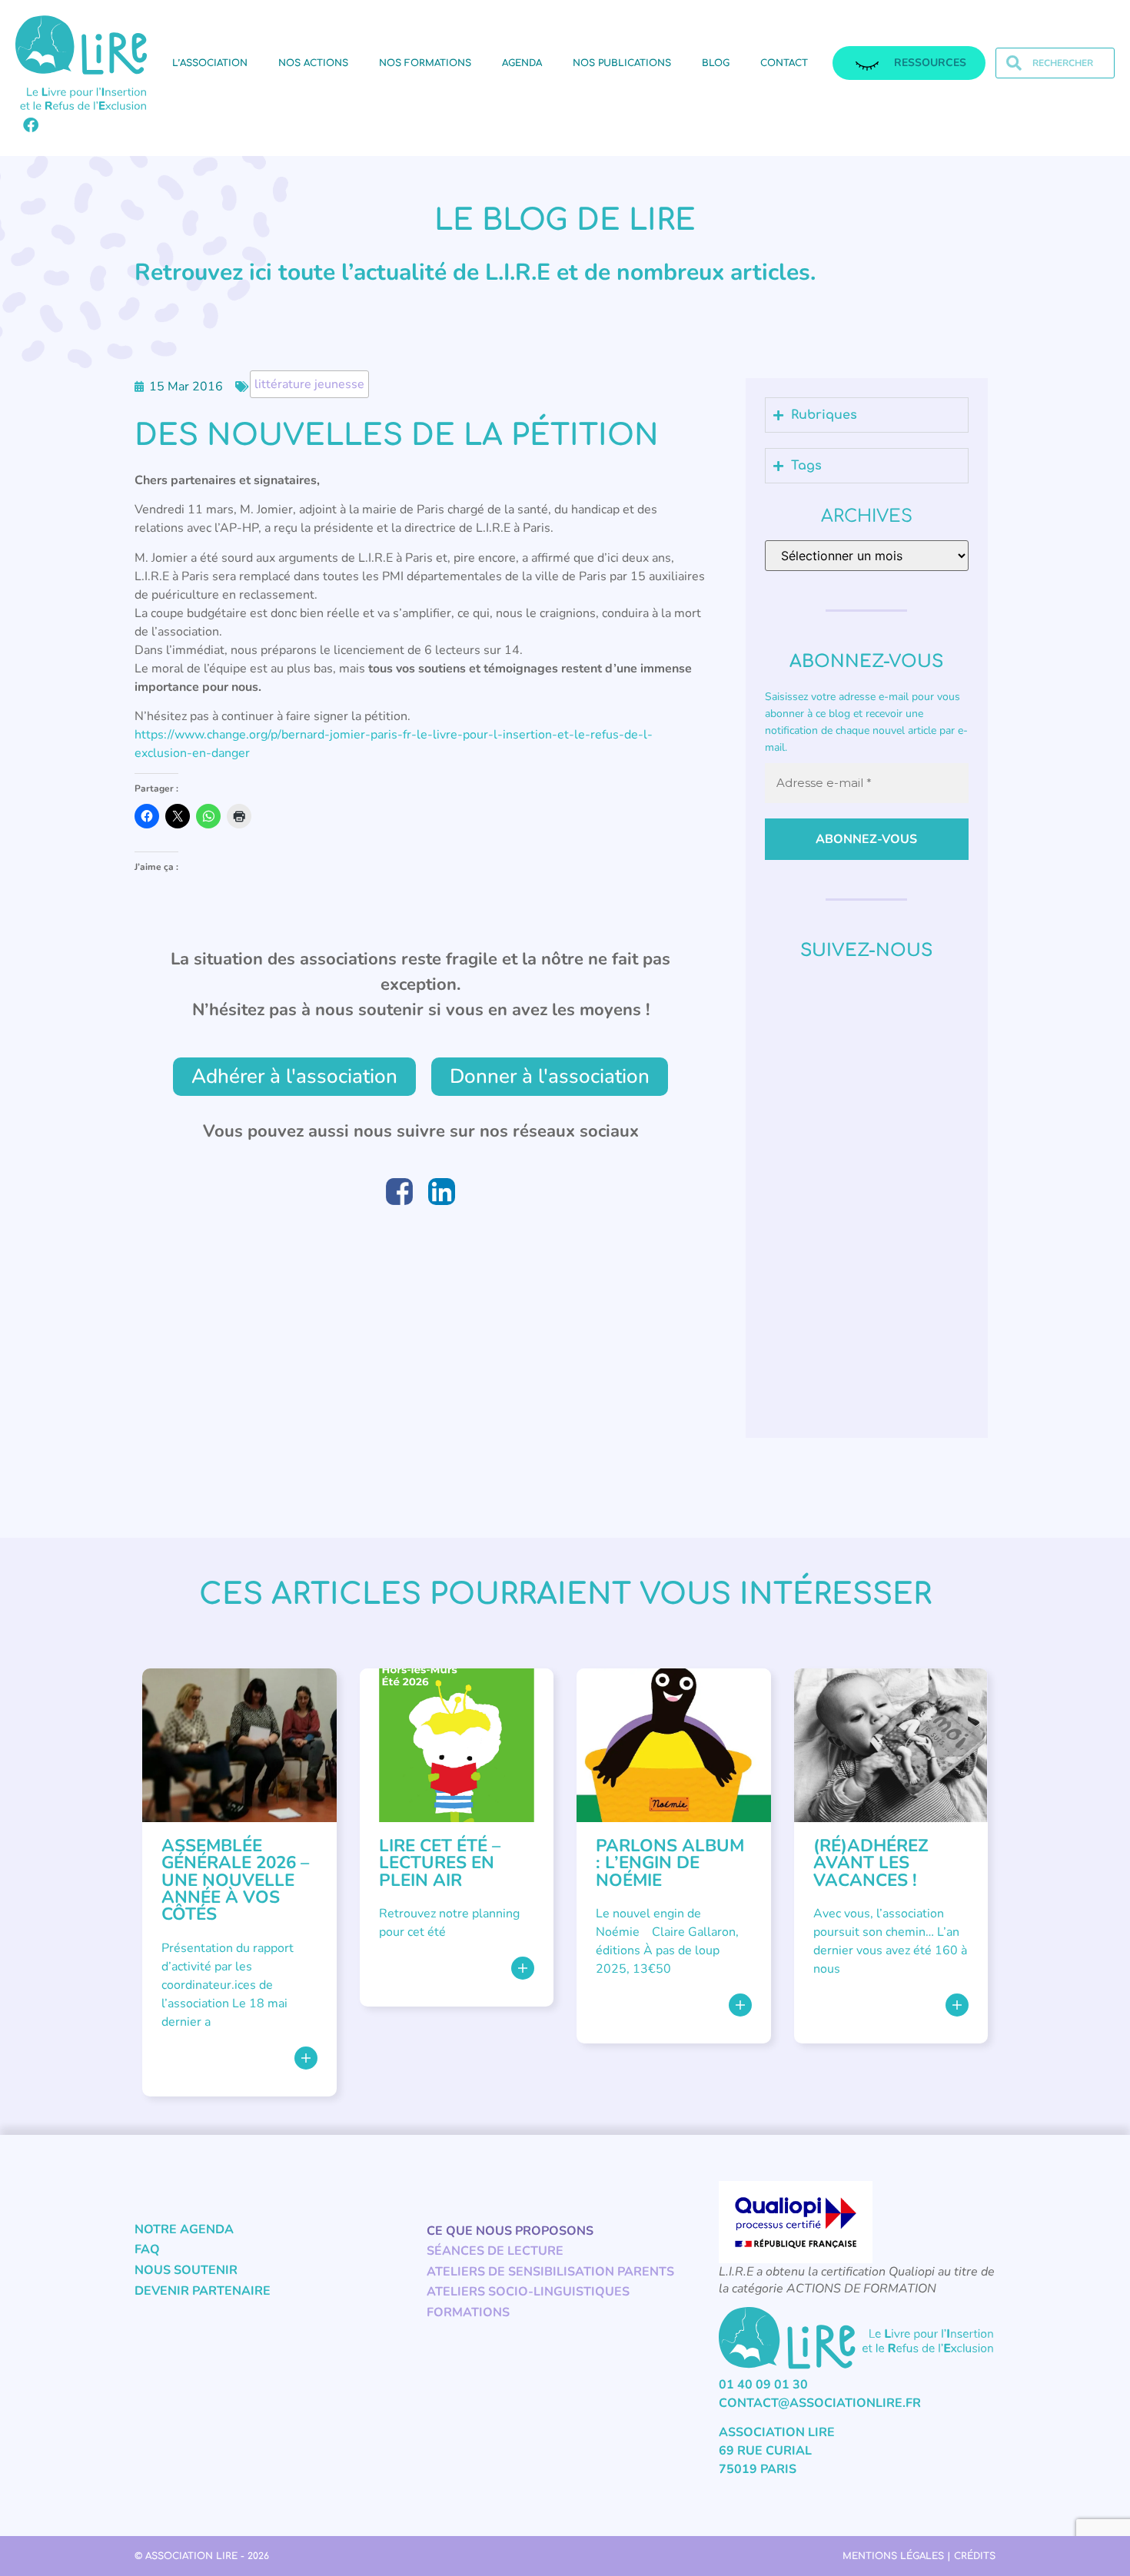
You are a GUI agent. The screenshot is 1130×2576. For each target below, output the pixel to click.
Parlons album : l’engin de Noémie (670, 1863)
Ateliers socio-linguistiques (528, 2292)
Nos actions (313, 63)
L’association (210, 63)
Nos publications (622, 63)
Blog (716, 63)
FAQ (147, 2249)
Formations (468, 2312)
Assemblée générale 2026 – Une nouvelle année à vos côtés (235, 1880)
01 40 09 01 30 (763, 2385)
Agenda (522, 63)
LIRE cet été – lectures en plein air (440, 1863)
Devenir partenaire (203, 2291)
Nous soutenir (186, 2270)
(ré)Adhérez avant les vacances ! (871, 1863)
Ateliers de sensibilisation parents (550, 2272)
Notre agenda (184, 2229)
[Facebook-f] (31, 125)
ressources (930, 63)
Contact (784, 63)
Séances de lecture (495, 2251)
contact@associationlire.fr (820, 2403)
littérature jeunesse (309, 384)
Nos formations (425, 63)
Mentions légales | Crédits (919, 2556)
